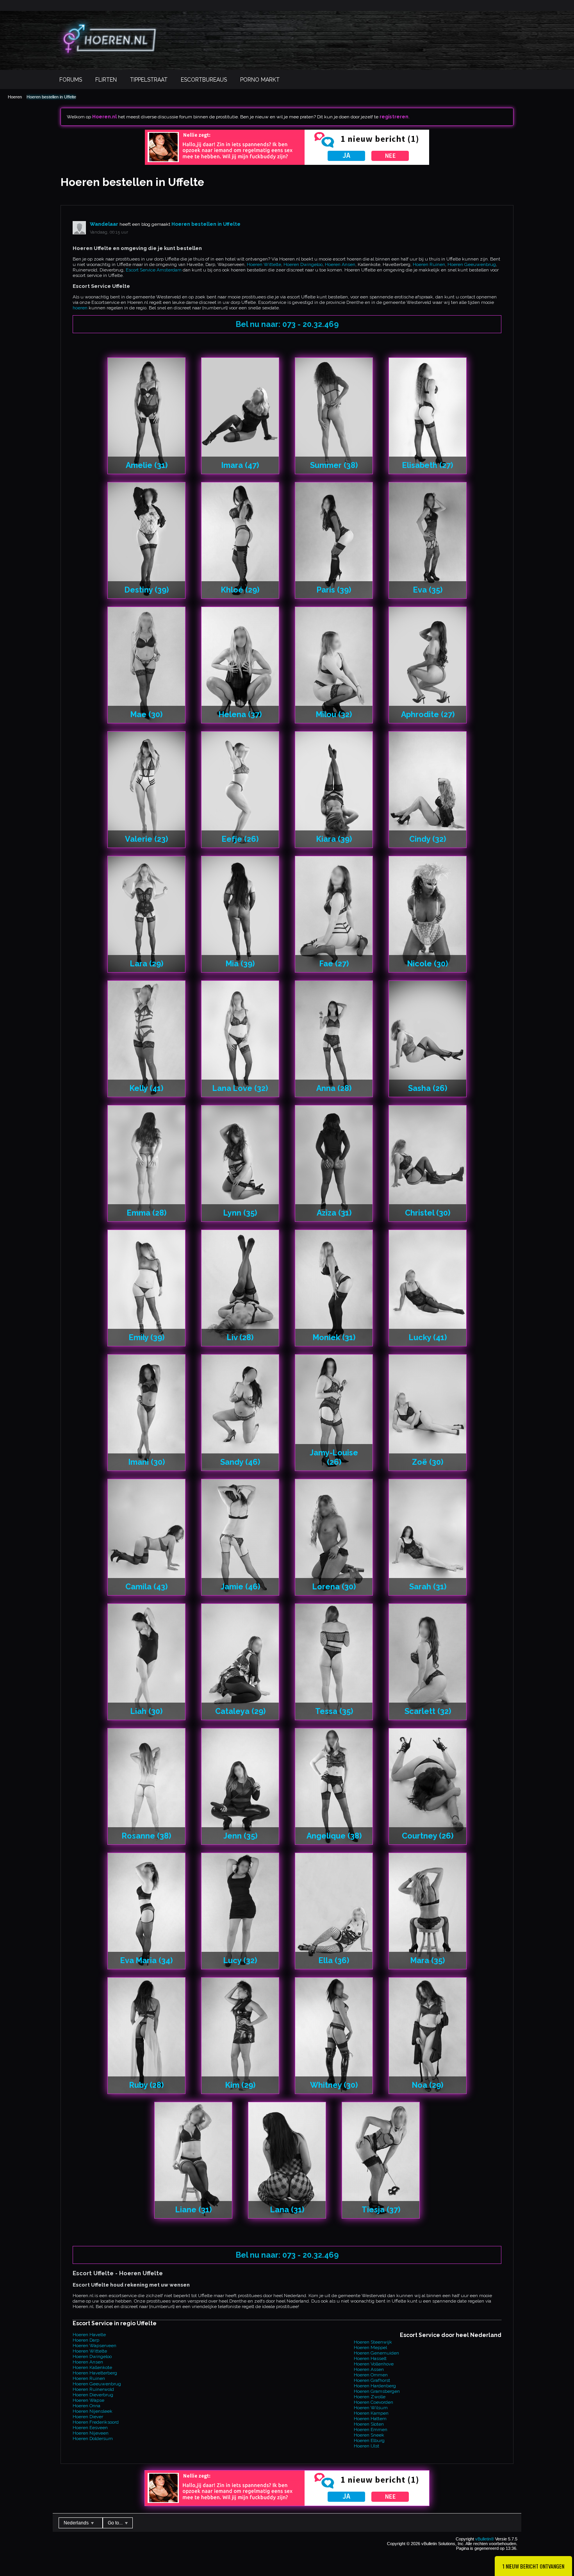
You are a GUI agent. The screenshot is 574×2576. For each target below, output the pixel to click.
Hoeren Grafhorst (372, 2380)
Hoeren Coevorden (373, 2402)
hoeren (80, 308)
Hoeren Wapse (88, 2400)
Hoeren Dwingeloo (303, 264)
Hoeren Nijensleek (93, 2411)
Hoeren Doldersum (93, 2439)
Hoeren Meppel (370, 2347)
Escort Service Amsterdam (154, 270)
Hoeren (15, 97)
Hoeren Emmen (371, 2430)
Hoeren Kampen (371, 2413)
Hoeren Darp (86, 2340)
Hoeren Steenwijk (373, 2342)
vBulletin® (485, 2539)
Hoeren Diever (88, 2417)
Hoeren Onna (86, 2406)
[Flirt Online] (287, 163)
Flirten (106, 80)
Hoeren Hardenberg (375, 2386)
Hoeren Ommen (371, 2375)
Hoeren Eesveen (90, 2428)
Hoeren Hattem (370, 2419)
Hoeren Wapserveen (94, 2346)
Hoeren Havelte (89, 2335)
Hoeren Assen (369, 2369)
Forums (71, 80)
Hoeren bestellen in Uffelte (51, 97)
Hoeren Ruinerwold (93, 2389)
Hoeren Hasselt (370, 2358)
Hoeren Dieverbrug (93, 2395)
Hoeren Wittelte (264, 264)
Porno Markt (260, 80)
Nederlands (77, 2523)
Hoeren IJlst (366, 2446)
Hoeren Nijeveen (91, 2433)
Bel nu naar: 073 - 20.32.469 (287, 324)
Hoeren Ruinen (429, 264)
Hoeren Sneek (369, 2435)
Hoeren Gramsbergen (377, 2391)
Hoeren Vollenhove (374, 2364)
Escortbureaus (204, 80)
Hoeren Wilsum (371, 2408)
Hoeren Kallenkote (92, 2367)
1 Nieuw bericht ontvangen (533, 2566)
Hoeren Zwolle (370, 2397)
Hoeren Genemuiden (376, 2353)
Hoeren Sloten (369, 2424)
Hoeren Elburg (369, 2440)
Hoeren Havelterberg (95, 2373)
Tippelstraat (149, 80)
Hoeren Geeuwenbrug (472, 264)
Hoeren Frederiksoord (96, 2422)
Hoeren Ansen (340, 264)
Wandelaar (104, 224)
